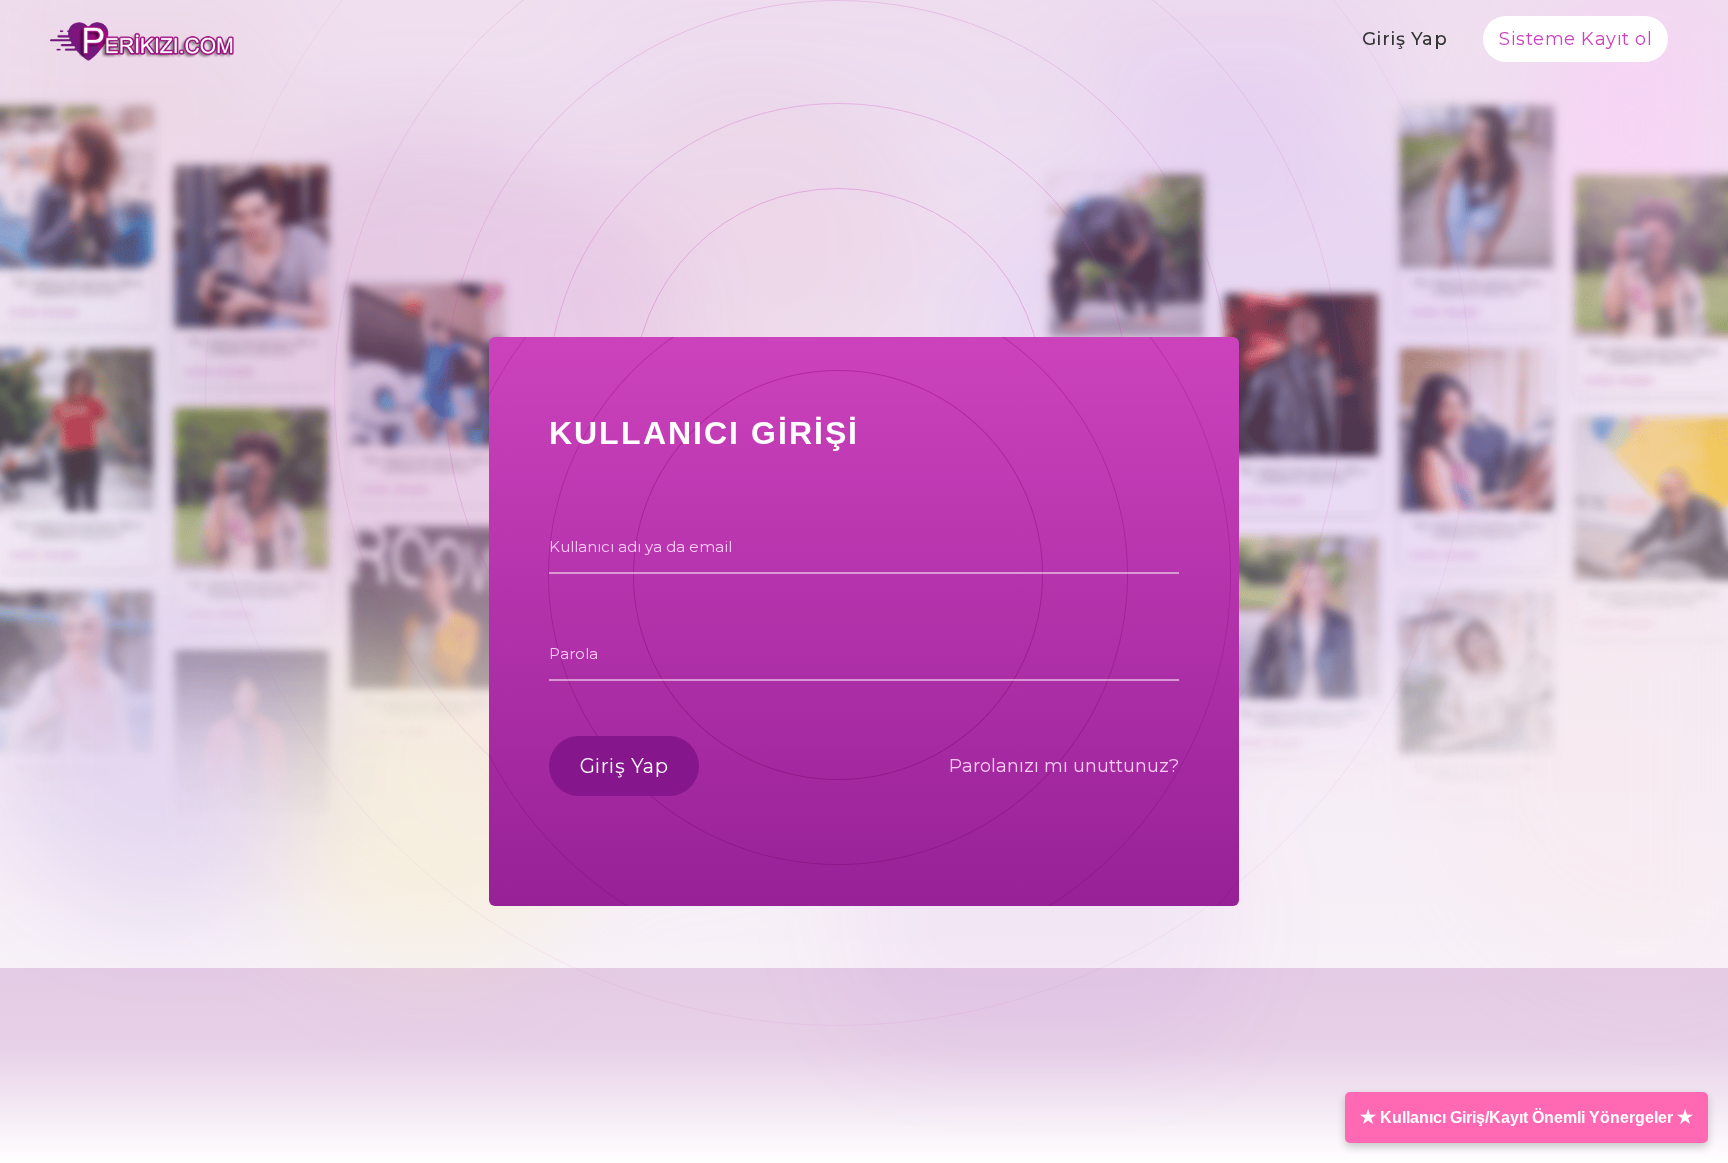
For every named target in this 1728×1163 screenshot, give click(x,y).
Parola (573, 653)
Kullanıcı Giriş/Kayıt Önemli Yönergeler (1526, 1117)
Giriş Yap (1405, 39)
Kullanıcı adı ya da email (640, 546)
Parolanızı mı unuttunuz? (1064, 766)
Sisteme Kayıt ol (1575, 39)
